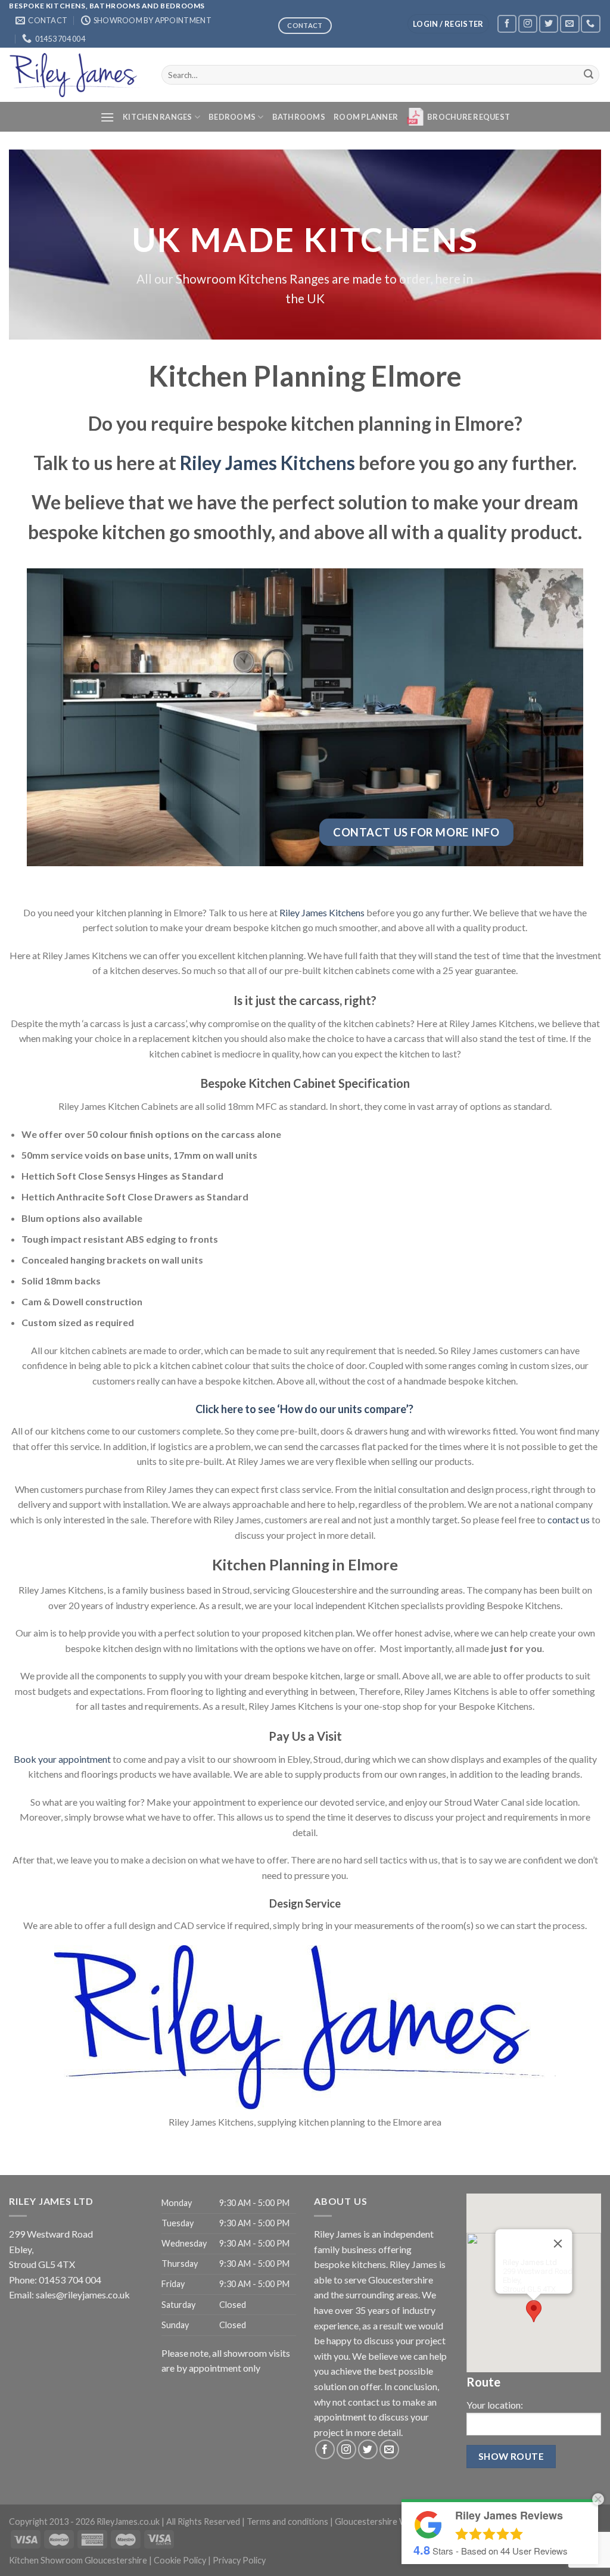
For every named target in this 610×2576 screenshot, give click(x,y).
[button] (534, 2311)
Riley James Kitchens (267, 463)
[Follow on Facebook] (507, 24)
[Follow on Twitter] (549, 24)
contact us (569, 1519)
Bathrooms (299, 117)
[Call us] (590, 24)
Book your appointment (62, 1759)
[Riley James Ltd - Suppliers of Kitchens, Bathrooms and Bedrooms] (76, 75)
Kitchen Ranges (158, 117)
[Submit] (589, 75)
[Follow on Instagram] (528, 24)
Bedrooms (232, 117)
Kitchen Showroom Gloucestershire (78, 2560)
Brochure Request (469, 117)
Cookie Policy (180, 2560)
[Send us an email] (569, 24)
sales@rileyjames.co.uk (83, 2295)
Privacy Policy (239, 2560)
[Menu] (107, 117)
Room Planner (366, 117)
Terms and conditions (287, 2521)
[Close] (558, 2244)
